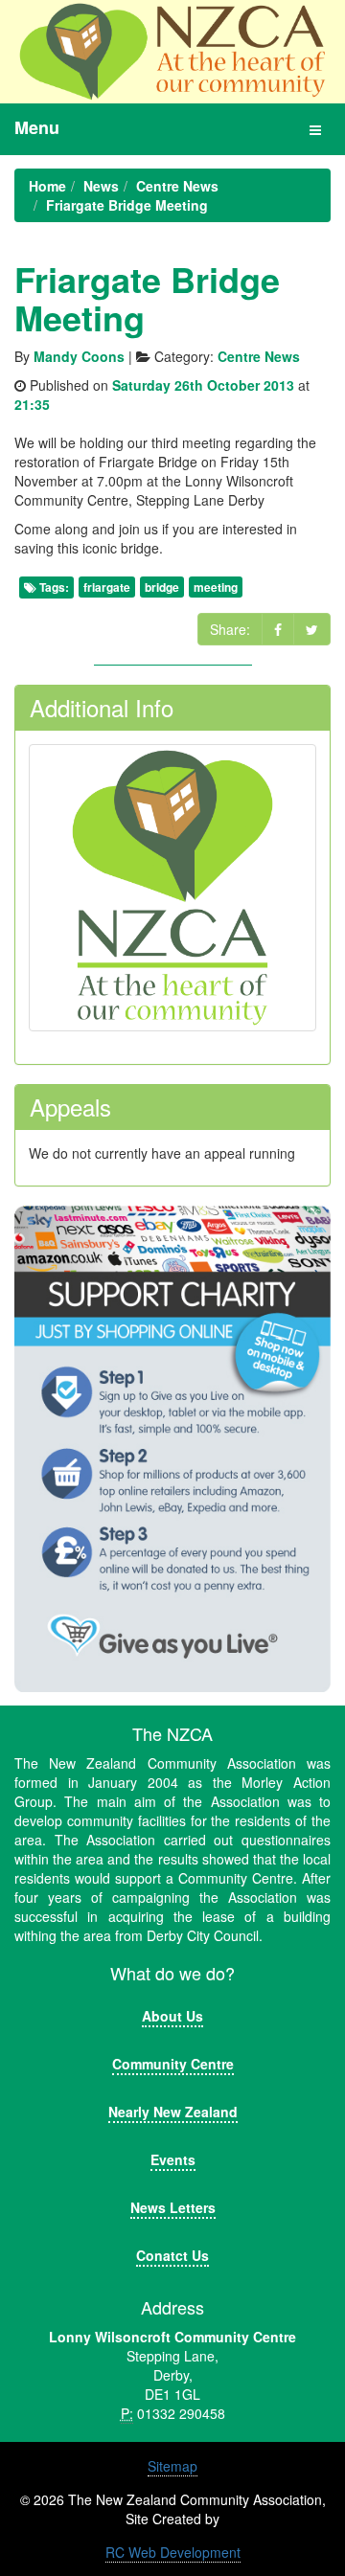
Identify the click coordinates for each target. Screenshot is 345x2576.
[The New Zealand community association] (172, 52)
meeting (216, 587)
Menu (37, 127)
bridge (162, 587)
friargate (107, 587)
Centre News (259, 356)
